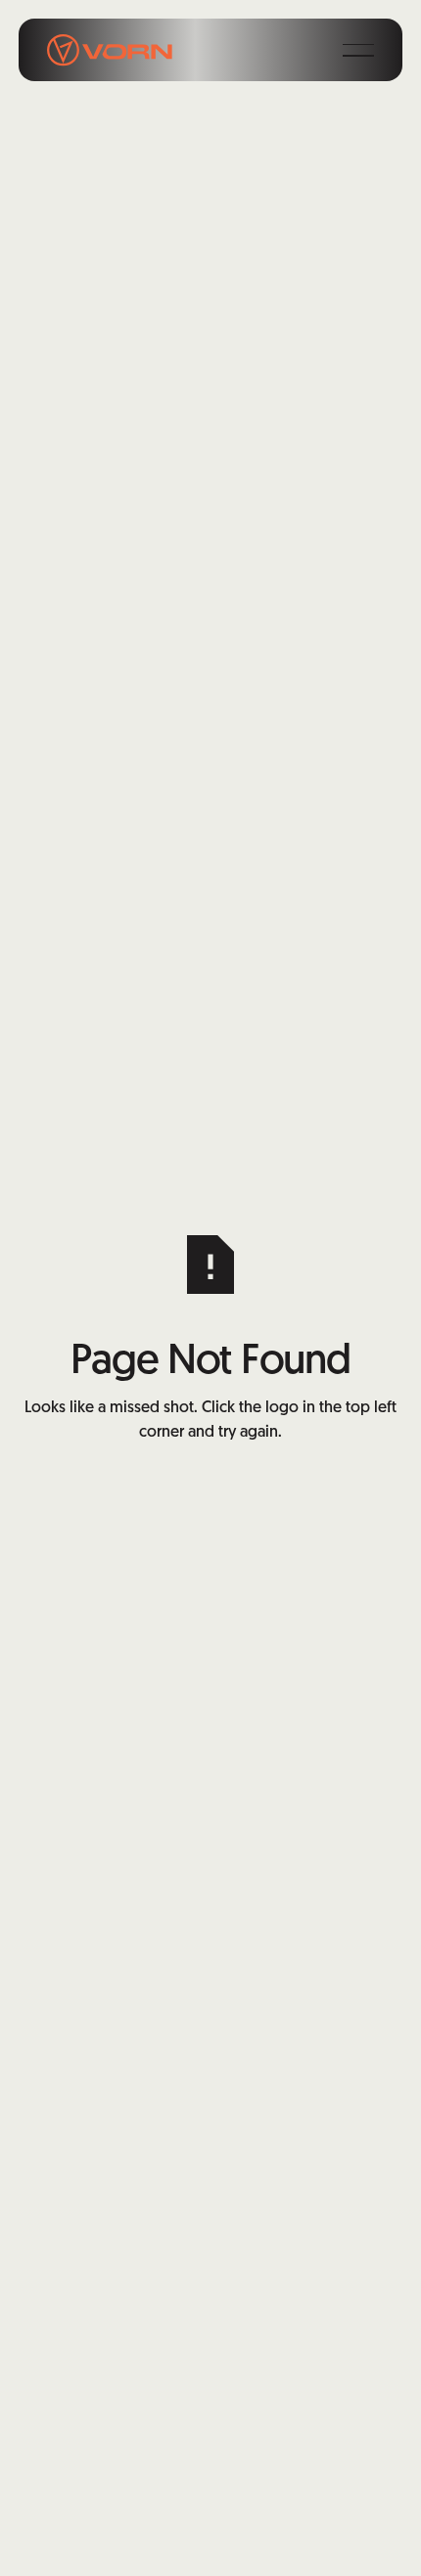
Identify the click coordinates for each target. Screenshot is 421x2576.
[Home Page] (110, 50)
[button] (358, 50)
